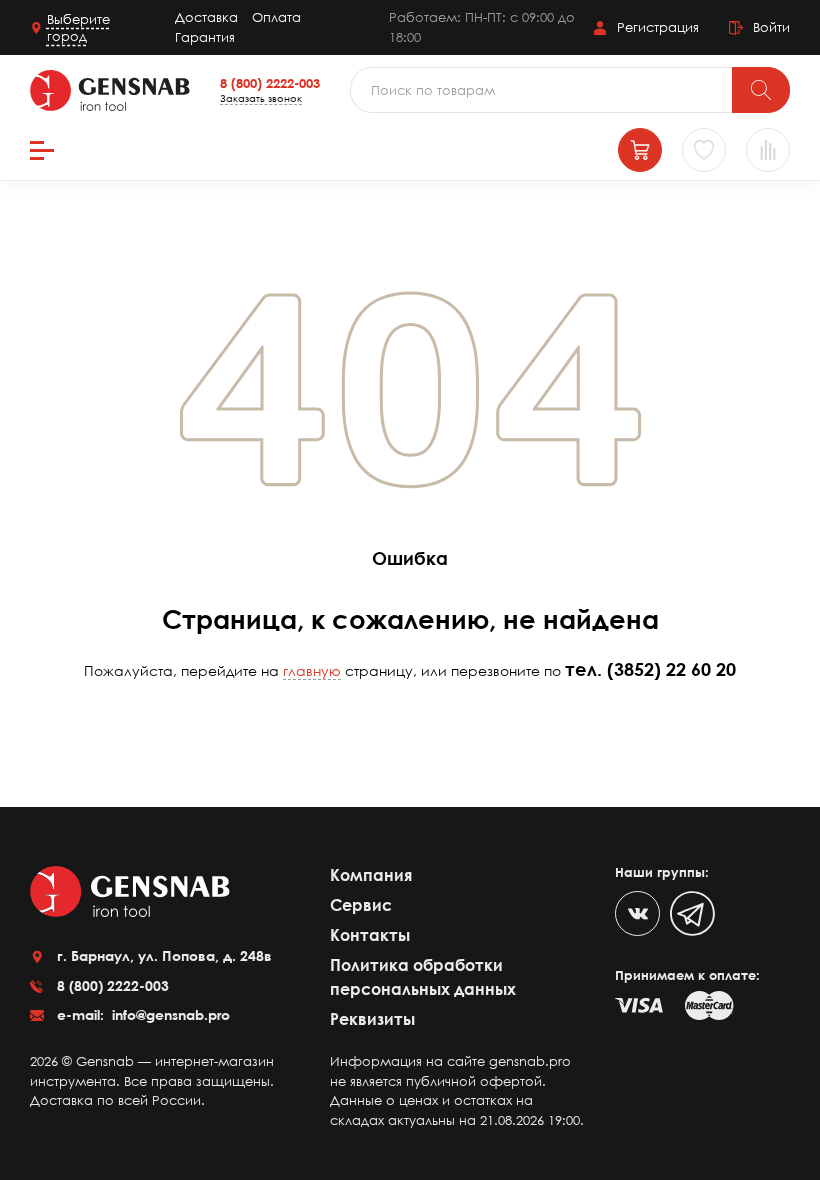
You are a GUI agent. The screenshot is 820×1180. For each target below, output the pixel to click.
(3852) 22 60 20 (671, 669)
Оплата (276, 17)
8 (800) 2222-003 (270, 83)
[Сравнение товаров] (768, 150)
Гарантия (205, 37)
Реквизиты (372, 1019)
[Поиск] (761, 90)
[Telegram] (692, 913)
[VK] (637, 913)
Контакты (370, 935)
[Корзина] (640, 150)
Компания (371, 875)
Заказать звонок (261, 98)
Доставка (206, 17)
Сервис (361, 905)
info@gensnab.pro (169, 1014)
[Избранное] (704, 150)
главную (312, 670)
